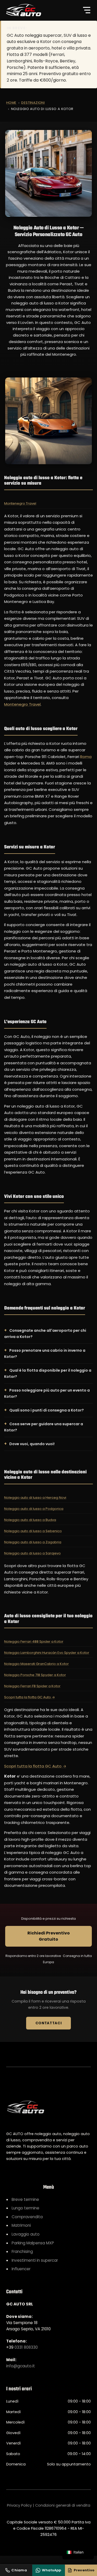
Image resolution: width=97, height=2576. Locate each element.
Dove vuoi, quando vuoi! (32, 1444)
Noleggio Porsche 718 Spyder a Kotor (35, 1675)
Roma (86, 757)
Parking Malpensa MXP (33, 2243)
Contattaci (49, 2023)
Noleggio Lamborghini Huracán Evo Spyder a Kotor (47, 1653)
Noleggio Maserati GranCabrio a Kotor (36, 1664)
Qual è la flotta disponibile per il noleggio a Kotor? (48, 1373)
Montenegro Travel (20, 503)
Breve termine (25, 2199)
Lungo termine (25, 2208)
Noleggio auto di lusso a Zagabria (33, 1542)
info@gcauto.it (21, 2366)
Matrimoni (21, 2225)
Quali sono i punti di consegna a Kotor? (47, 1410)
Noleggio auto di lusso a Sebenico (33, 1531)
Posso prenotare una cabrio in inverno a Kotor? (45, 1354)
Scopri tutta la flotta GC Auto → (29, 1697)
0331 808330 (26, 2347)
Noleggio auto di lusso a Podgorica (34, 1509)
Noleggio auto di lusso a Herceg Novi (35, 1498)
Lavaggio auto (26, 2234)
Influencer (21, 2269)
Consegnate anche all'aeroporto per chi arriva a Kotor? (45, 1334)
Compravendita (27, 2217)
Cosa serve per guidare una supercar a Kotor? (44, 1427)
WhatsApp (51, 2570)
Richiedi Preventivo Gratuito (49, 1936)
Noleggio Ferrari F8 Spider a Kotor (32, 1686)
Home (11, 103)
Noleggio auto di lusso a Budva (30, 1520)
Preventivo (84, 2570)
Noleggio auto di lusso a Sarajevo (32, 1553)
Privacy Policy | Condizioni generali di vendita (49, 2505)
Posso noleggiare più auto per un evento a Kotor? (47, 1393)
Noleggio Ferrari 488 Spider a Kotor (34, 1642)
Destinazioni (33, 103)
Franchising (22, 2251)
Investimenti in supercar (35, 2260)
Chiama (19, 2570)
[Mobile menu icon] (87, 10)
